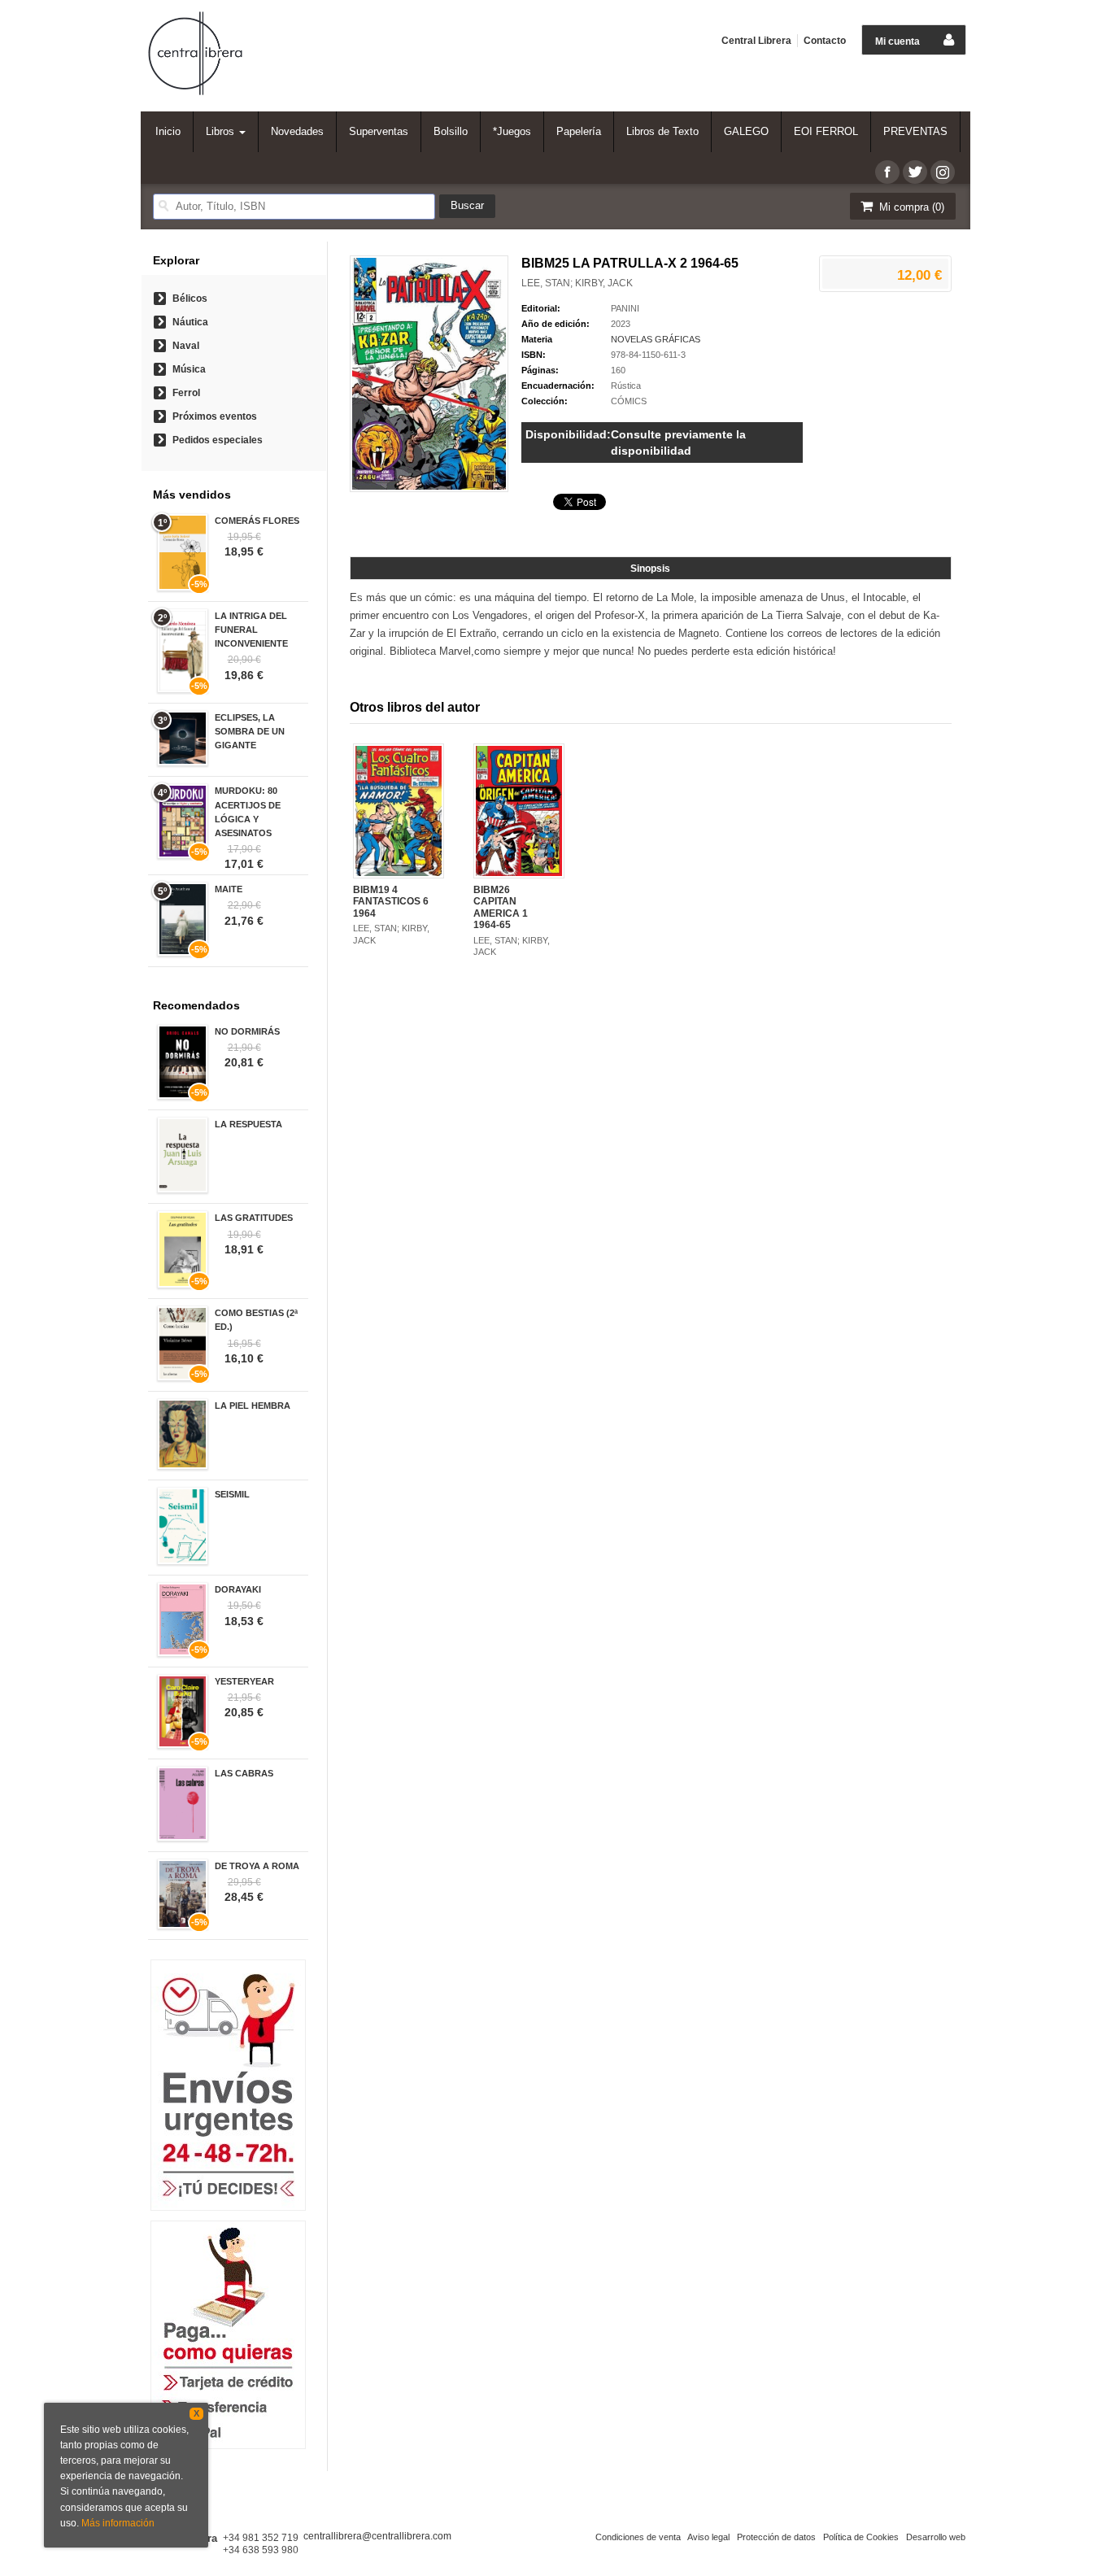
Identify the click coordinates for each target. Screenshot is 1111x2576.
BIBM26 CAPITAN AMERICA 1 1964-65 (501, 907)
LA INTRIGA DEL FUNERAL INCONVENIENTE (251, 630)
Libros (222, 131)
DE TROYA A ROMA (257, 1866)
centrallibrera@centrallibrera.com (377, 2536)
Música (189, 369)
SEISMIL (232, 1494)
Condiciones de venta (638, 2537)
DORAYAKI (238, 1589)
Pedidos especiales (218, 440)
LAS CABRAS (244, 1773)
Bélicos (190, 299)
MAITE (229, 889)
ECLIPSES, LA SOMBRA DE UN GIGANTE (250, 731)
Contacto (825, 41)
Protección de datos (776, 2537)
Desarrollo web (936, 2537)
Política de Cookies (861, 2537)
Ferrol (186, 393)
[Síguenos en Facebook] (887, 172)
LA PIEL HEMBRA (253, 1406)
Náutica (190, 322)
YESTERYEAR (244, 1681)
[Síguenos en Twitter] (915, 172)
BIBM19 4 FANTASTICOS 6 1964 (391, 902)
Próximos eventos (215, 416)
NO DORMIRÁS (247, 1031)
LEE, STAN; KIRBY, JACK (577, 283)
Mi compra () (910, 207)
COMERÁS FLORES (257, 521)
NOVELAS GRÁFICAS (656, 339)
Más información (118, 2523)
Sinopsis (650, 569)
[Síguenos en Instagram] (943, 172)
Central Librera (756, 41)
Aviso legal (708, 2537)
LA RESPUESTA (248, 1124)
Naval (186, 346)
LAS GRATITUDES (254, 1218)
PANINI (625, 308)
